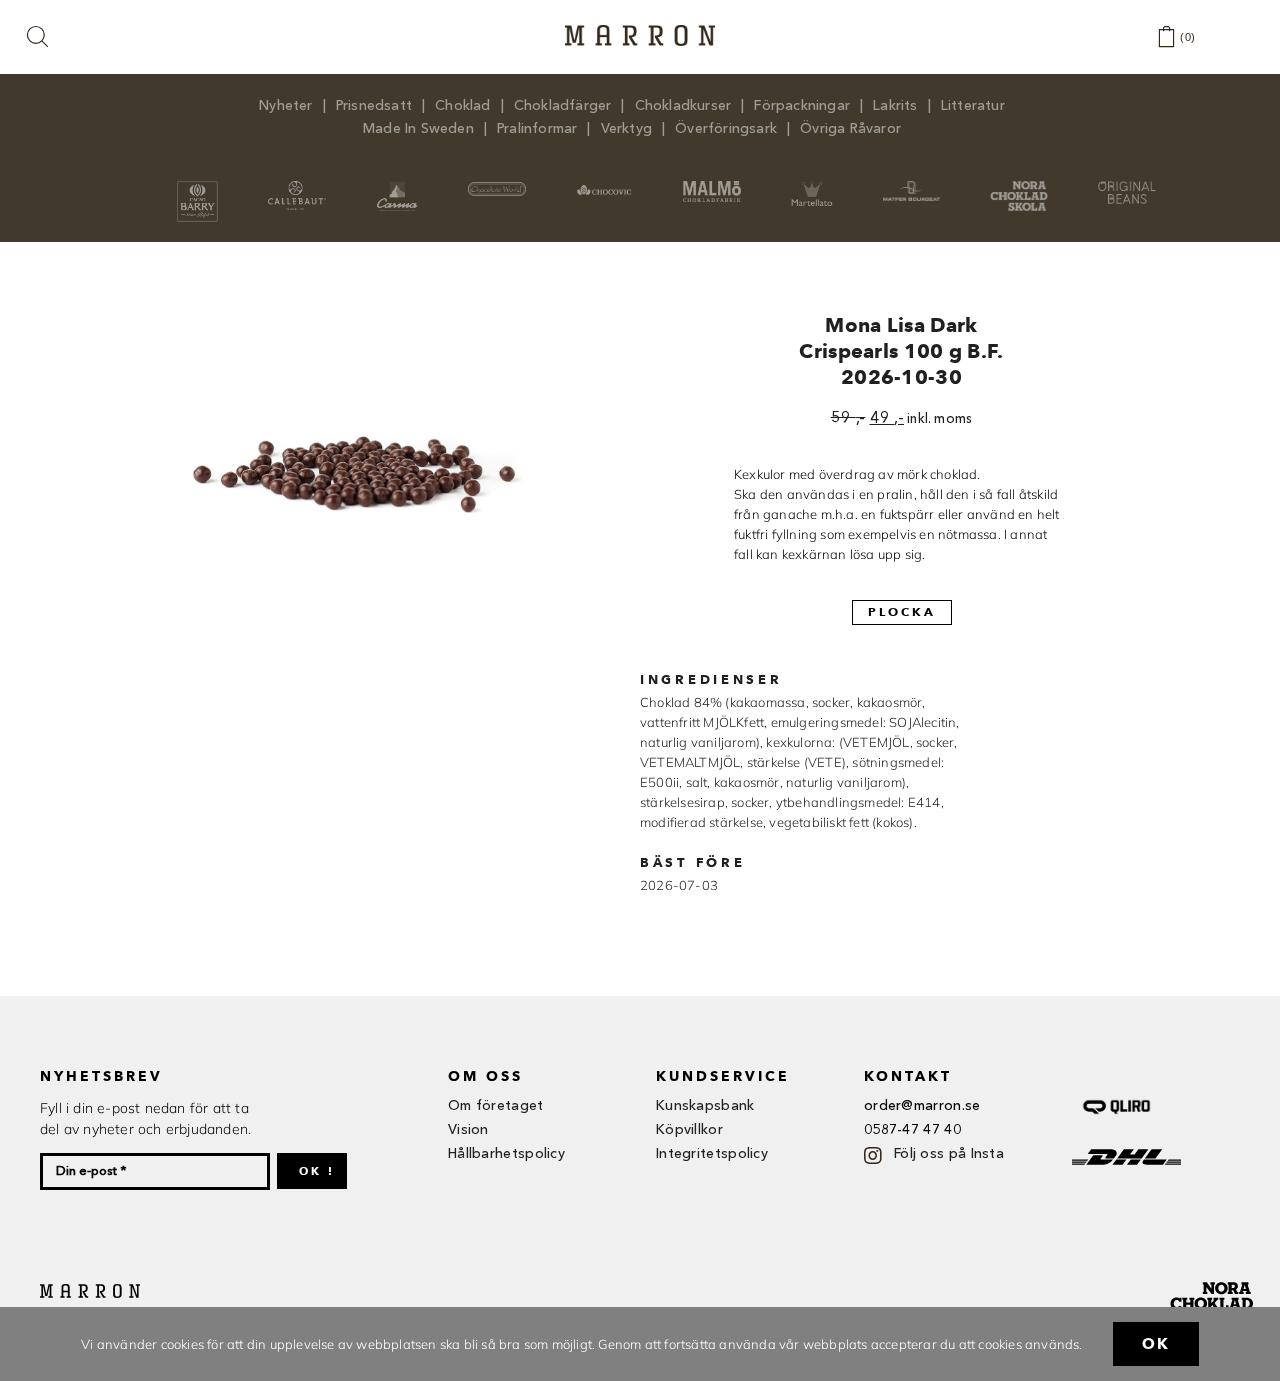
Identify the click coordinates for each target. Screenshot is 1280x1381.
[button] (39, 37)
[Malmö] (712, 187)
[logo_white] (497, 188)
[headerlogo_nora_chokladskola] (1019, 187)
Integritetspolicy (712, 1154)
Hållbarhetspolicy (506, 1154)
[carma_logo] (396, 187)
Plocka (902, 611)
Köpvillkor (689, 1130)
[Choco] (605, 188)
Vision (468, 1130)
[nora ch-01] (1214, 1278)
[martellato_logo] (811, 187)
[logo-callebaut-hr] (297, 187)
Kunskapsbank (705, 1106)
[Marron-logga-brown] (640, 31)
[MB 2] (912, 187)
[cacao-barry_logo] (197, 187)
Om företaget (496, 1106)
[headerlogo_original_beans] (1127, 187)
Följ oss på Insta (949, 1154)
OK (1156, 1344)
